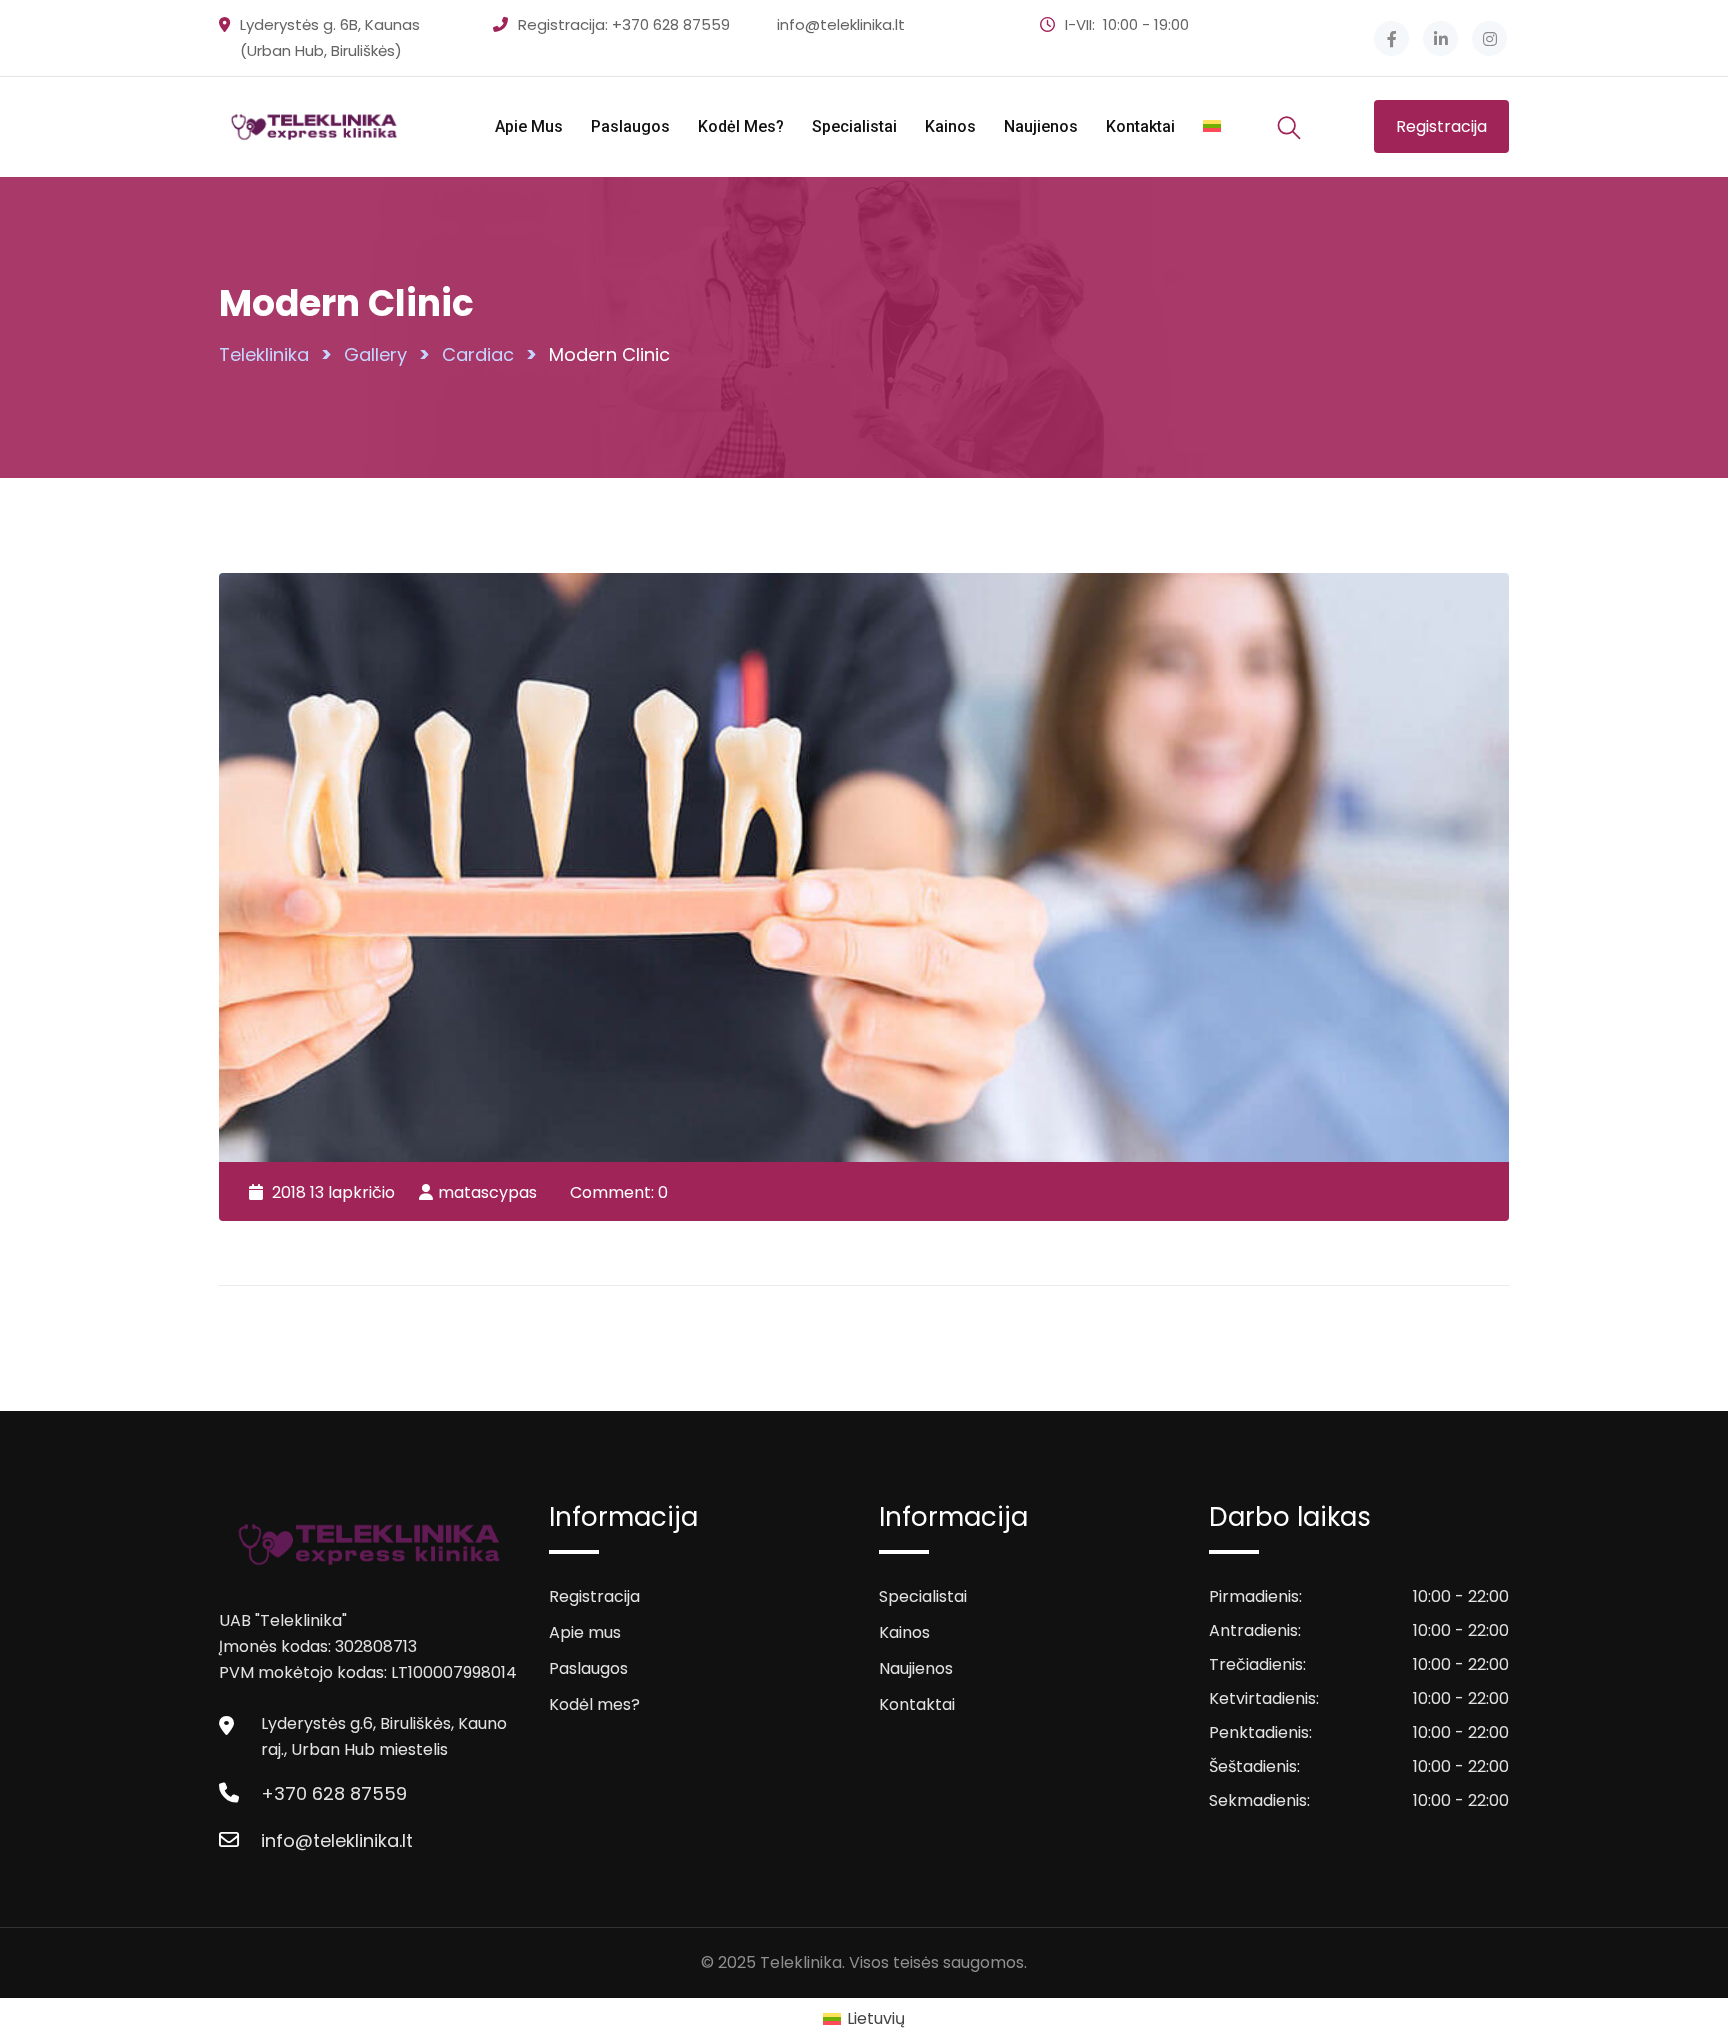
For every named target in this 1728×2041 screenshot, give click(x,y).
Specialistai (854, 126)
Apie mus (529, 126)
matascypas (487, 1192)
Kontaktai (1140, 126)
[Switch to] (1212, 127)
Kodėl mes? (741, 126)
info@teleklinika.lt (841, 24)
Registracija (1441, 126)
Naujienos (1041, 126)
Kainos (950, 126)
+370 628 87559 (671, 24)
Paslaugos (630, 126)
